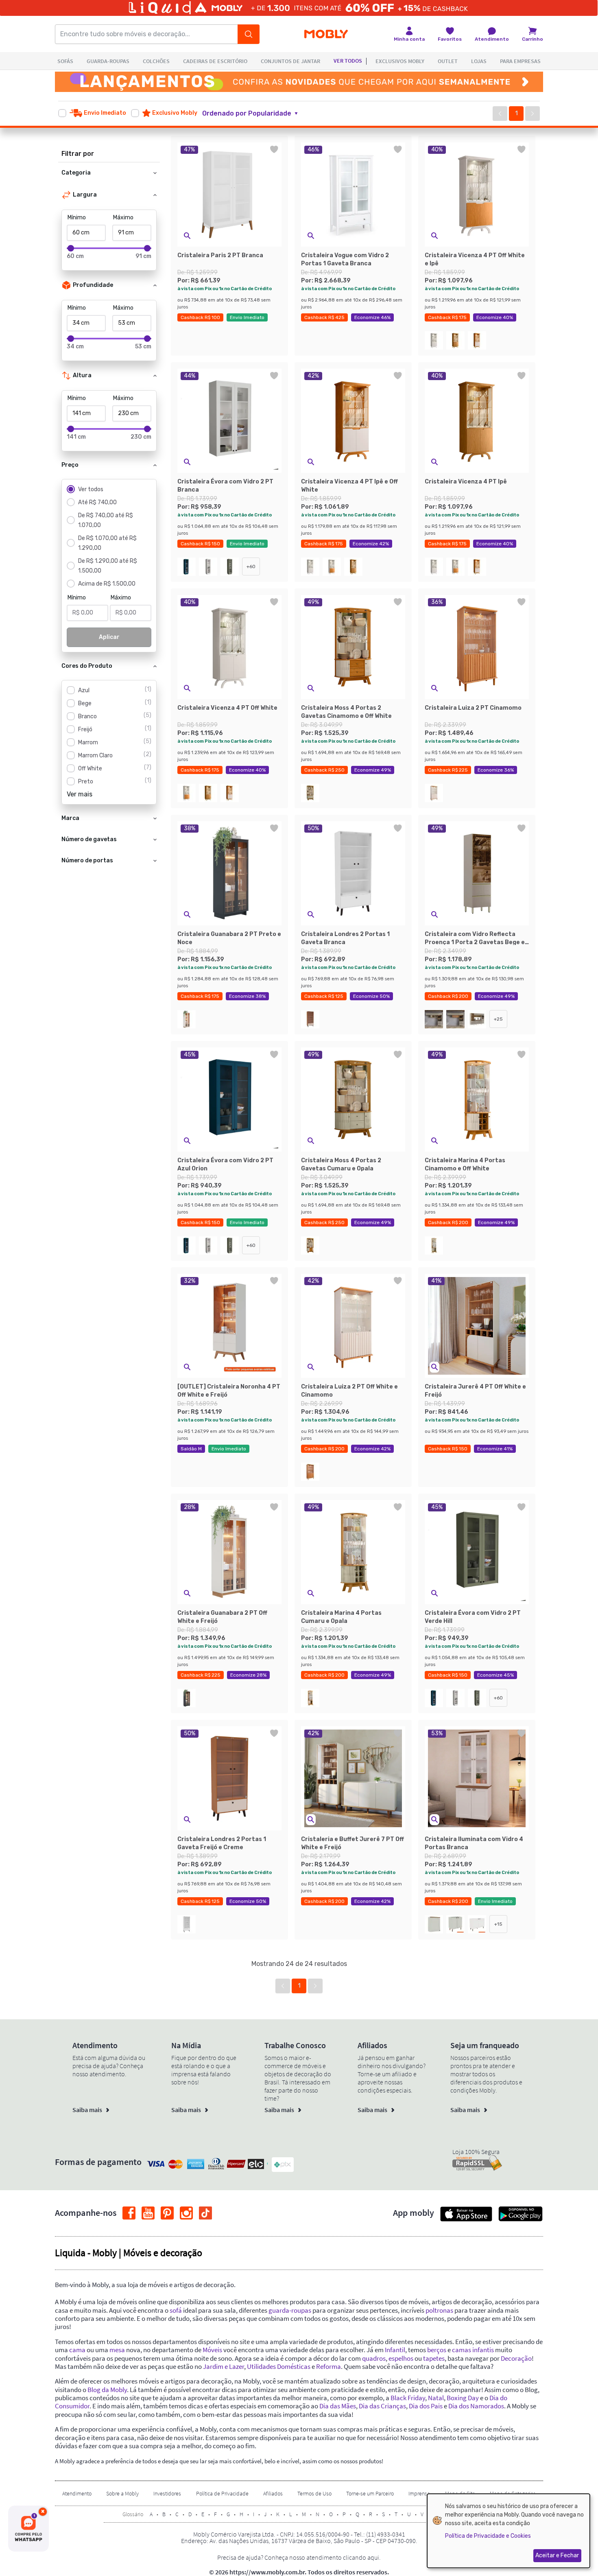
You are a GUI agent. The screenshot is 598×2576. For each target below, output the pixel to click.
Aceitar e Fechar (557, 2555)
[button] (255, 114)
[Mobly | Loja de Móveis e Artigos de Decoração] (326, 34)
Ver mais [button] (80, 794)
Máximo (123, 218)
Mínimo (77, 218)
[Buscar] (249, 34)
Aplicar (109, 637)
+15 (498, 1924)
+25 (498, 1019)
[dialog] (509, 2531)
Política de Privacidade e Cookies (488, 2536)
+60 (251, 566)
